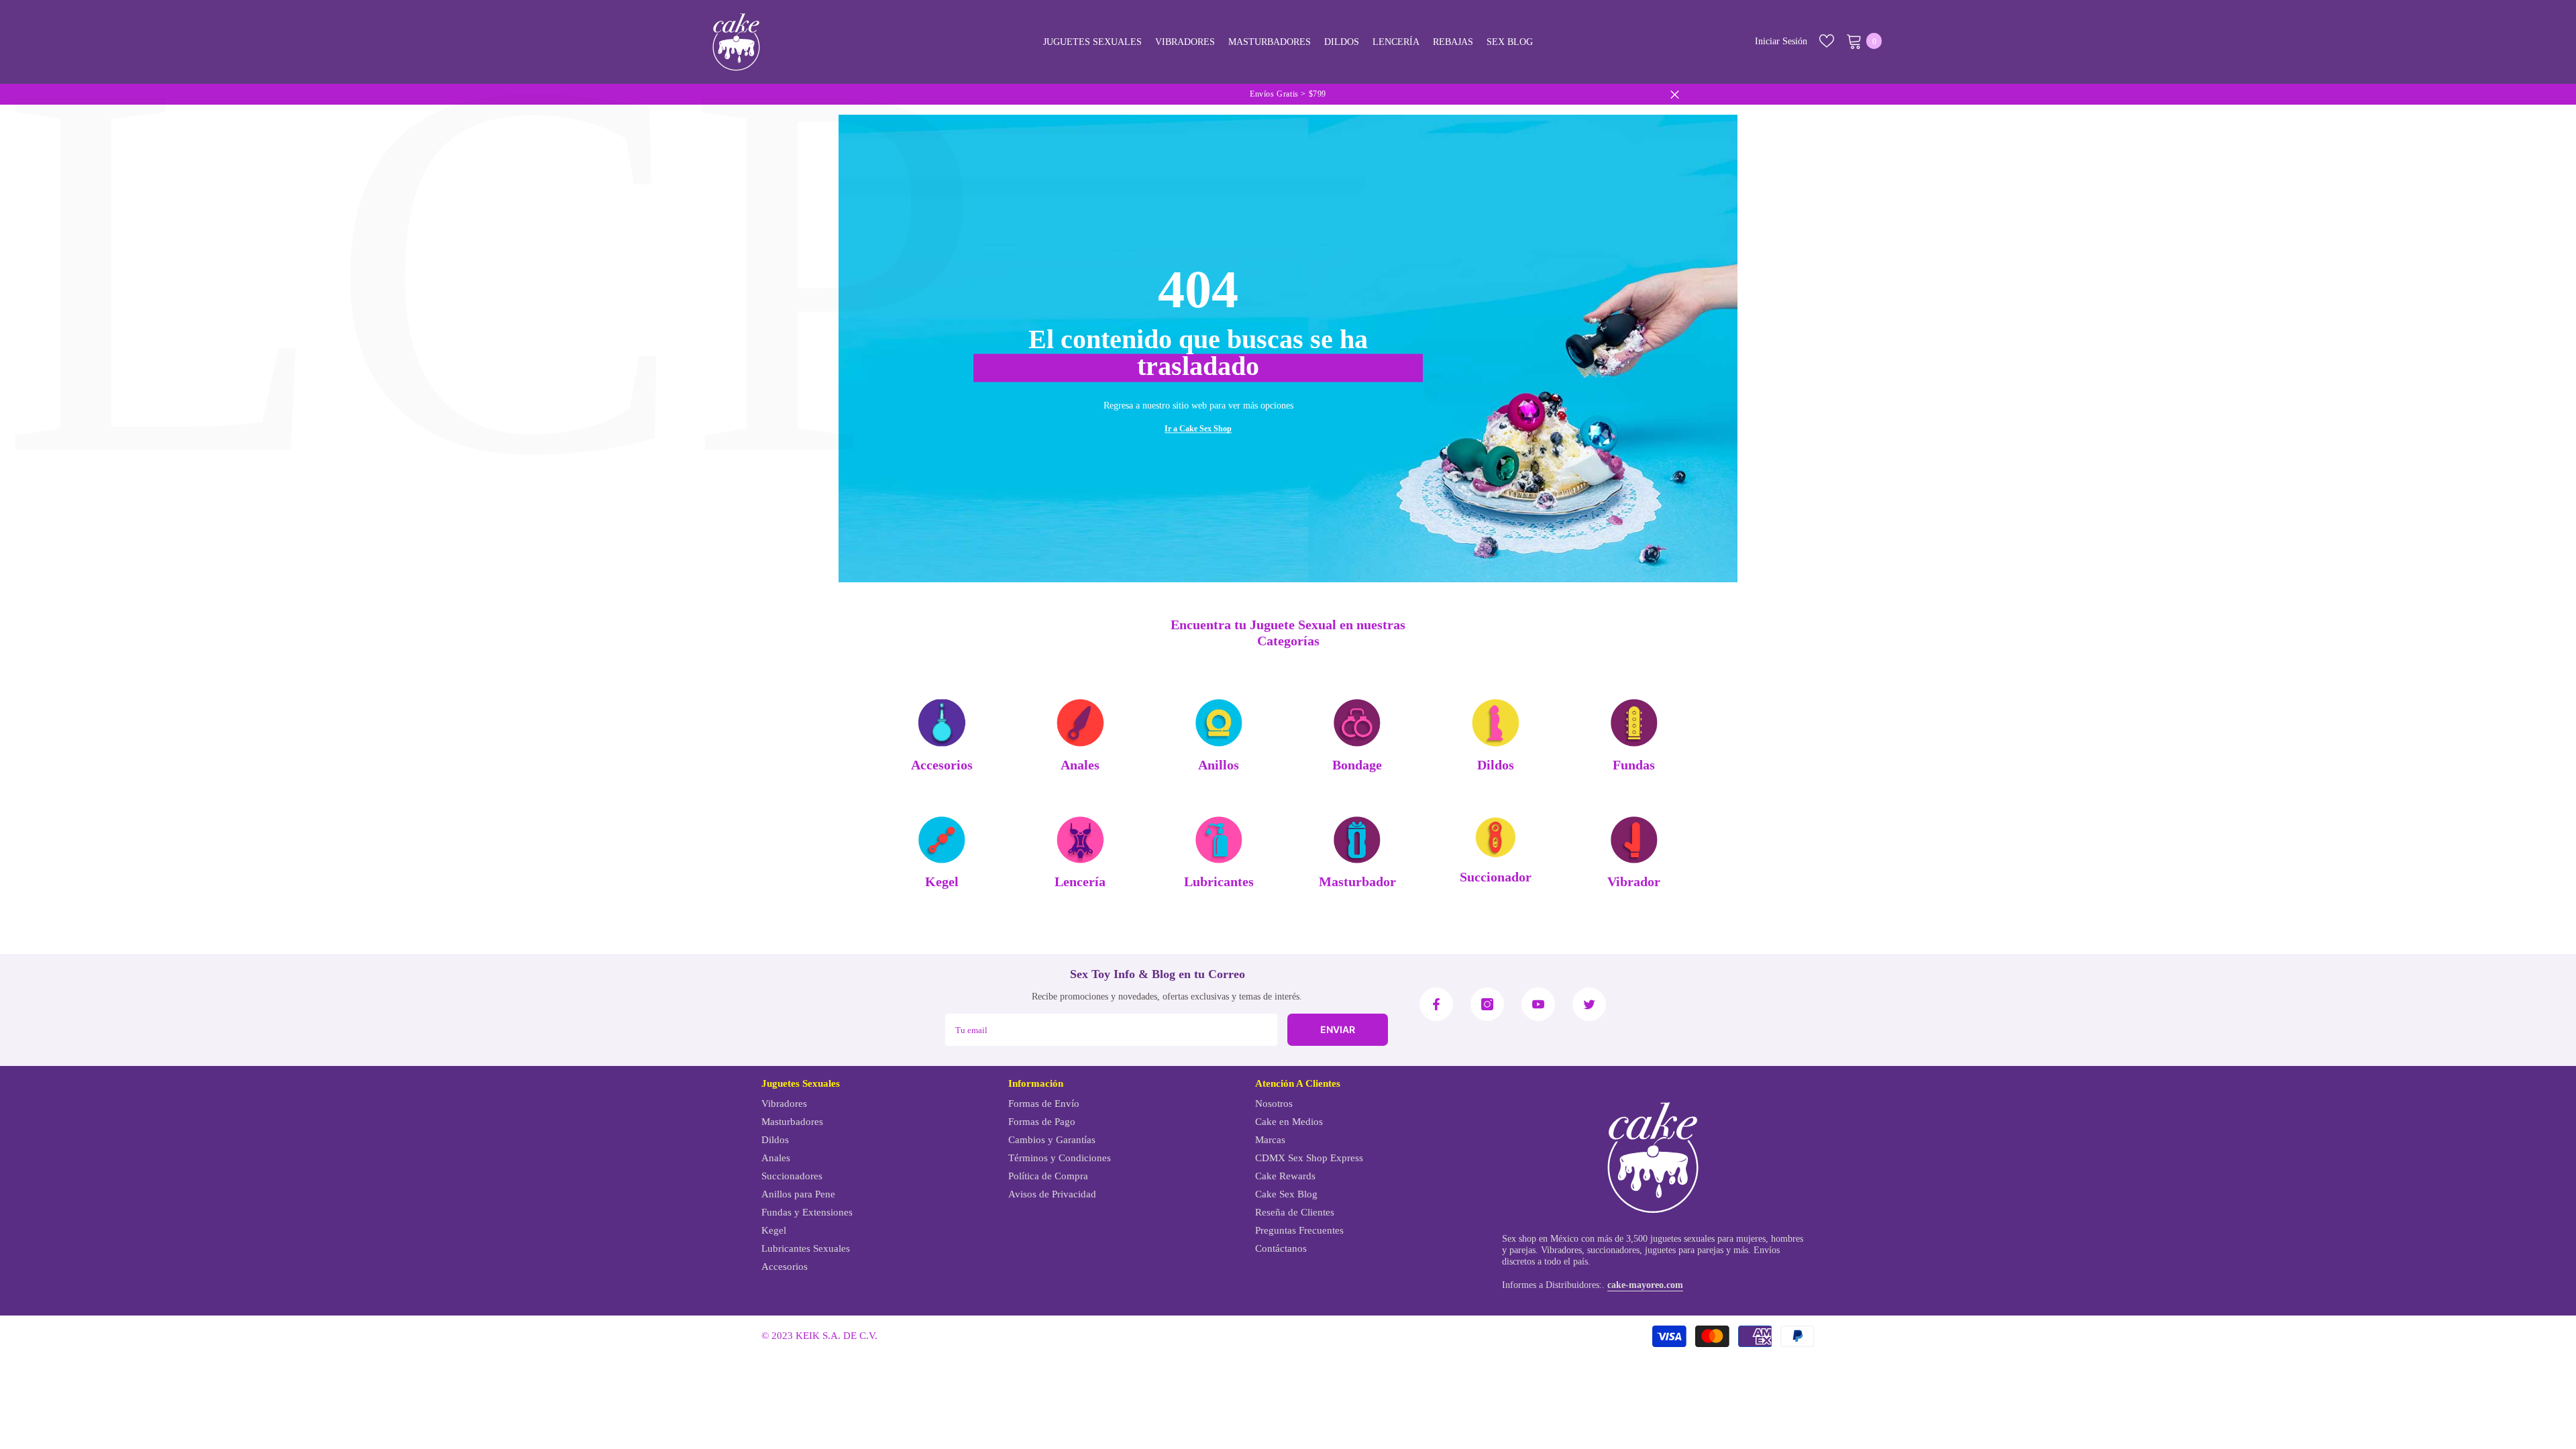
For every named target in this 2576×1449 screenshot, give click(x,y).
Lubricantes (1219, 882)
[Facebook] (1436, 1004)
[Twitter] (1589, 1004)
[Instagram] (1487, 1004)
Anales (1080, 765)
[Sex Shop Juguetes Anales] (1080, 723)
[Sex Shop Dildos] (1495, 723)
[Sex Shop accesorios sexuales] (942, 723)
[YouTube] (1538, 1004)
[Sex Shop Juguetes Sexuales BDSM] (1357, 723)
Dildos (1496, 765)
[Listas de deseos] (1827, 41)
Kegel (942, 882)
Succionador (1496, 877)
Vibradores (1561, 1250)
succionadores (1613, 1250)
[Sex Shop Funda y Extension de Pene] (1634, 723)
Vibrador (1634, 882)
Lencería (1080, 882)
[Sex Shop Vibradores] (1634, 840)
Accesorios (942, 765)
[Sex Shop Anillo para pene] (1219, 723)
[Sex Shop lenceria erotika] (1080, 840)
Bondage (1357, 765)
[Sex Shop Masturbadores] (1357, 840)
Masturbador (1357, 882)
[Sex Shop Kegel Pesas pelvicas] (942, 840)
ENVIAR (1338, 1029)
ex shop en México (1543, 1239)
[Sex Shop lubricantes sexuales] (1219, 840)
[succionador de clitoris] (1495, 837)
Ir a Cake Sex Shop (1198, 429)
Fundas (1634, 765)
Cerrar (1675, 94)
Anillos (1219, 765)
